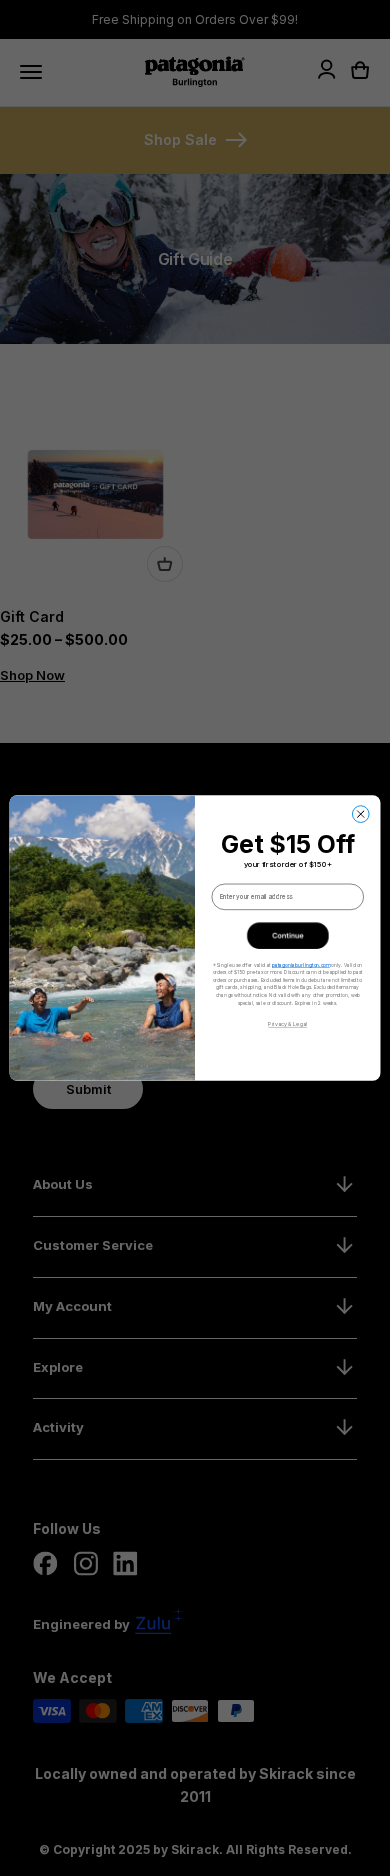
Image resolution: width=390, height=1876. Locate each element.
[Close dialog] (360, 814)
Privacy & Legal (287, 1024)
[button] (288, 935)
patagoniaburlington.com (301, 965)
